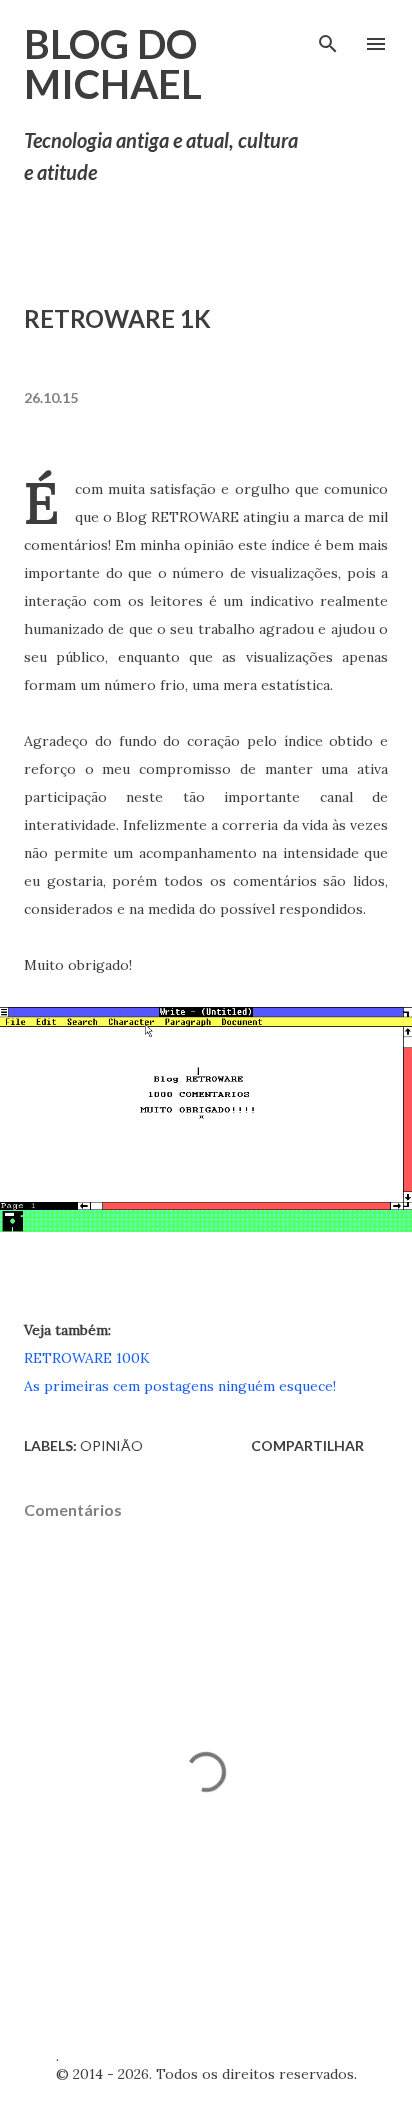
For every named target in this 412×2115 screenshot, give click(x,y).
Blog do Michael (113, 64)
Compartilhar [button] (307, 1445)
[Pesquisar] (328, 36)
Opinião (111, 1445)
